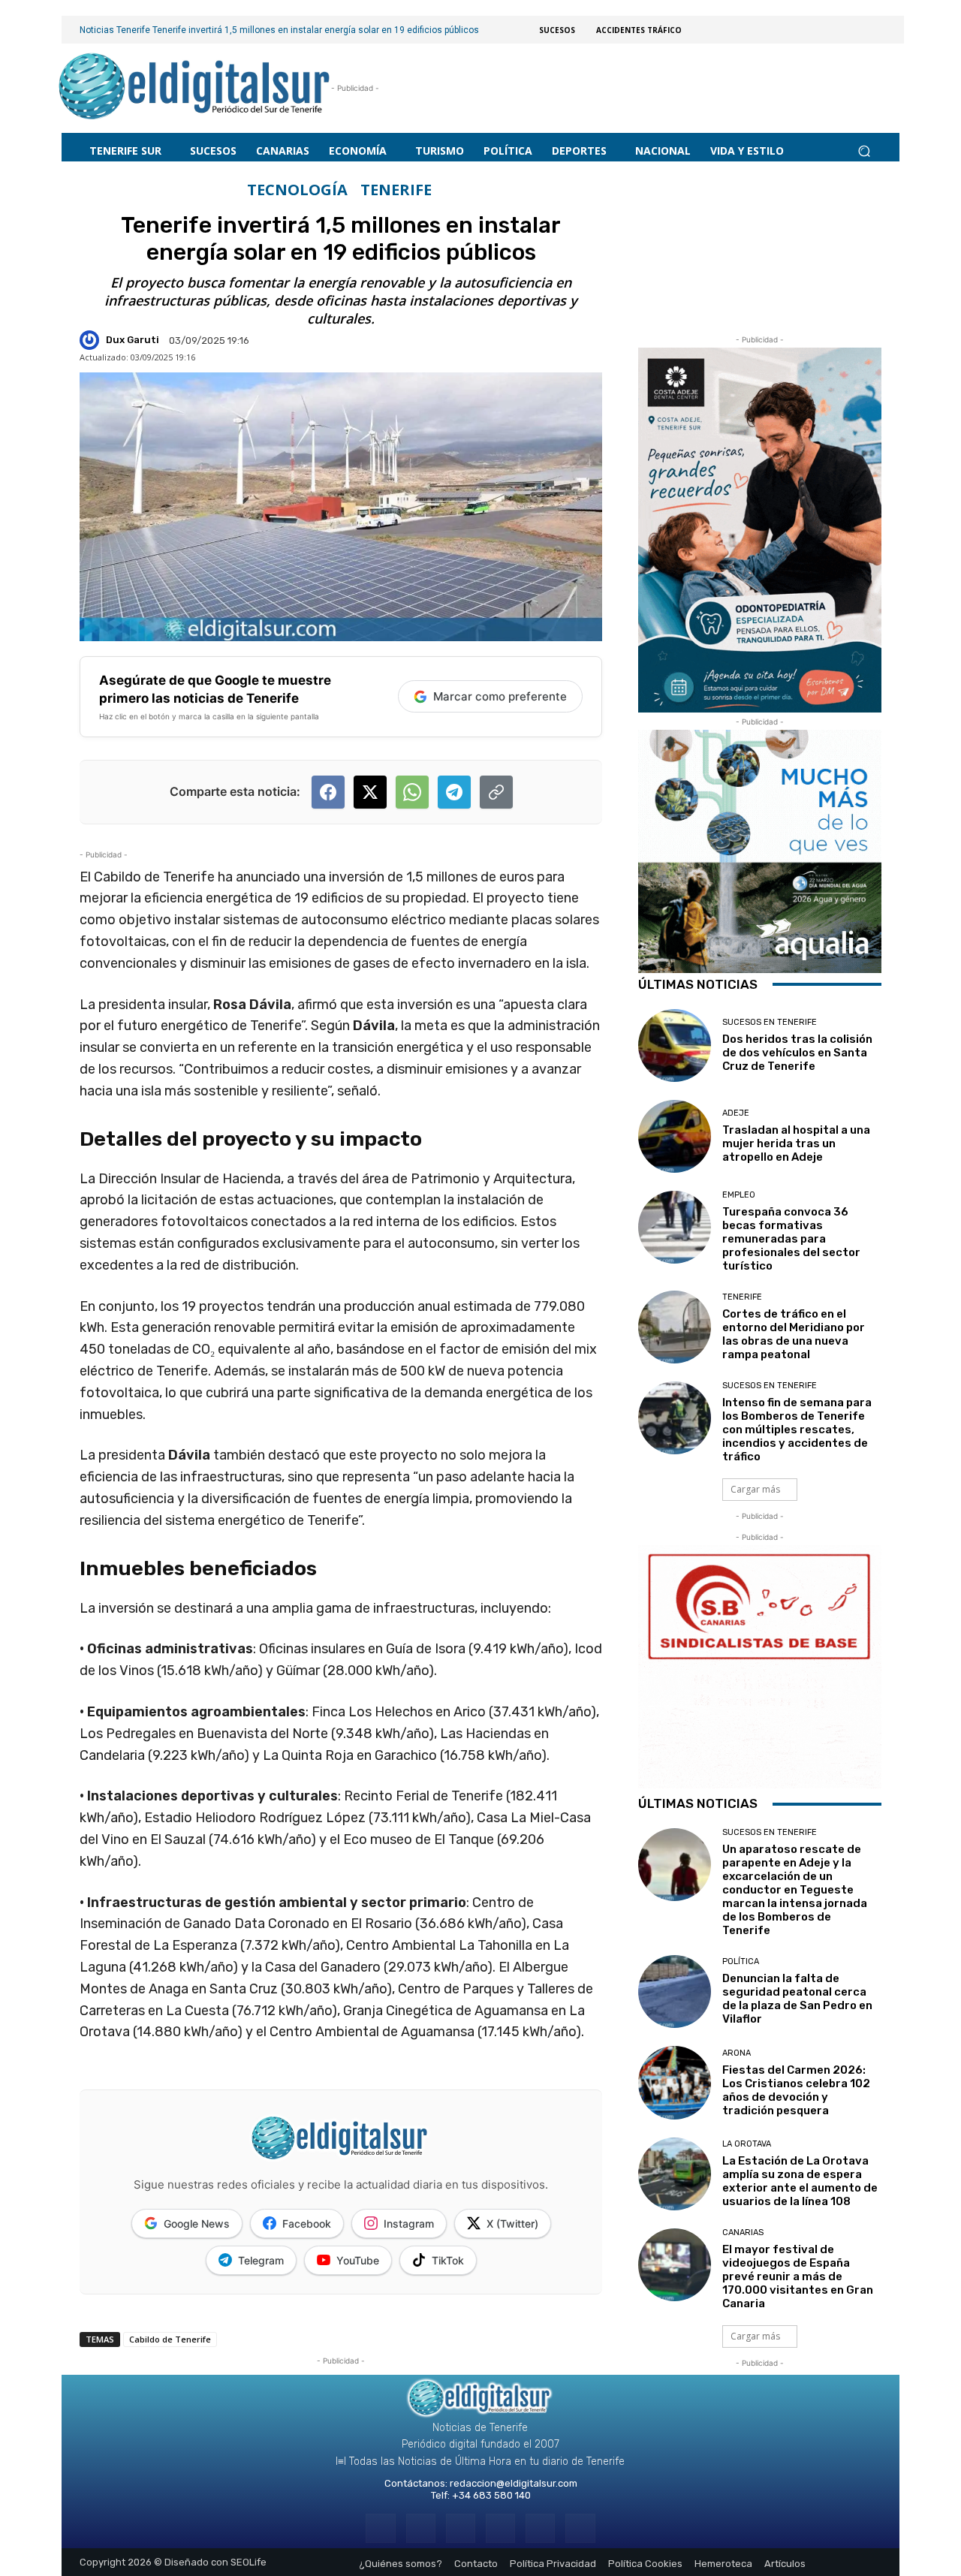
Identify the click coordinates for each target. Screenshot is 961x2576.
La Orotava (747, 2144)
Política (741, 1961)
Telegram (261, 2260)
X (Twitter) (512, 2223)
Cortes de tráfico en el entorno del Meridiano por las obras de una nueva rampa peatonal (794, 1334)
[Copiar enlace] (496, 792)
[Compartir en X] (370, 792)
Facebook (307, 2223)
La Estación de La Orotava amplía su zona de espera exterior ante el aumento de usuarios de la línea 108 (800, 2181)
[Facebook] (380, 2528)
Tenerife (396, 190)
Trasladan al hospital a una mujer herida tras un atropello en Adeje (796, 1143)
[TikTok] (500, 2528)
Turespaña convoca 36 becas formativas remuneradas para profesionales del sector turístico (791, 1239)
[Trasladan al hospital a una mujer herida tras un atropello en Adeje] (675, 1136)
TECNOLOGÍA (297, 190)
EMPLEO (739, 1195)
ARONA (737, 2053)
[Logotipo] (195, 88)
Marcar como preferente (500, 696)
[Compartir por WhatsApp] (412, 792)
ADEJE (736, 1113)
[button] (864, 151)
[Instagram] (421, 2528)
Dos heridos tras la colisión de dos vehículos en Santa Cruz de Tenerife (797, 1053)
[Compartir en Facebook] (328, 792)
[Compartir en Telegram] (454, 792)
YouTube (358, 2260)
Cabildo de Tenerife (170, 2339)
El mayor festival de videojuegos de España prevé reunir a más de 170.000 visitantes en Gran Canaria (798, 2276)
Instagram (409, 2223)
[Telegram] (461, 2528)
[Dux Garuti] (92, 340)
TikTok (448, 2260)
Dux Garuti (133, 340)
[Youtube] (580, 2528)
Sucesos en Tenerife (770, 1022)
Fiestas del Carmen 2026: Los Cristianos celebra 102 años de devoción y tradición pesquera (796, 2090)
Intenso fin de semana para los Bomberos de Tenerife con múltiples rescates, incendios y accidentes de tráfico (797, 1430)
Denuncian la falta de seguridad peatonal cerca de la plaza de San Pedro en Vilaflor (797, 1999)
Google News (197, 2223)
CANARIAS (743, 2233)
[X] (540, 2528)
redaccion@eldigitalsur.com (514, 2483)
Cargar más (755, 1489)
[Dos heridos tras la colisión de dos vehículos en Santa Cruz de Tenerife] (675, 1045)
